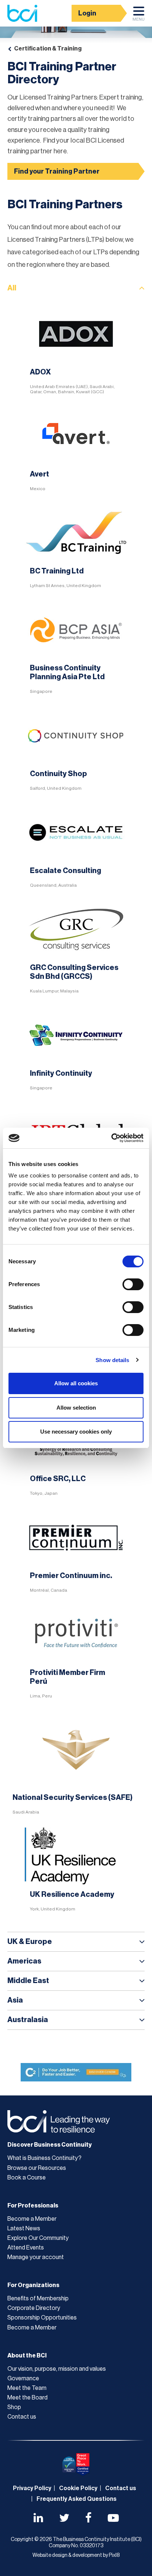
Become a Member (32, 2219)
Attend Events (26, 2248)
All (12, 288)
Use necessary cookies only (76, 1432)
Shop (14, 2407)
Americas (24, 1961)
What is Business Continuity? (44, 2158)
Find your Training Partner (57, 171)
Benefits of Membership (38, 2298)
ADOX (40, 372)
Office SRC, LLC (58, 1479)
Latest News (24, 2228)
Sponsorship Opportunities (42, 2318)
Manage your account (36, 2257)
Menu (139, 19)
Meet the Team (27, 2388)
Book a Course (27, 2178)
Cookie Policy (78, 2488)
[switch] (133, 1284)
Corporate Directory (34, 2308)
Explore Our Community (38, 2238)
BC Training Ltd (57, 571)
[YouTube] (113, 2519)
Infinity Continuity (61, 1074)
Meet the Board (27, 2398)
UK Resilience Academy (72, 1895)
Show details (112, 1360)
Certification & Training (48, 49)
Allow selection (76, 1408)
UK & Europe (30, 1942)
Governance (23, 2378)
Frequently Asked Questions (77, 2499)
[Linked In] (38, 2519)
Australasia (28, 2020)
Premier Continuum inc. (71, 1576)
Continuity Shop (58, 774)
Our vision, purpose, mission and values (57, 2369)
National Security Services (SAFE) (72, 1798)
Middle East (28, 1981)
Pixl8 (114, 2555)
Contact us (22, 2417)
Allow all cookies (76, 1383)
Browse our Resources (37, 2168)
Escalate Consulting (65, 871)
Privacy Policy (32, 2488)
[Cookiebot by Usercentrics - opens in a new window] (111, 1138)
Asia (15, 2000)
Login (87, 13)
